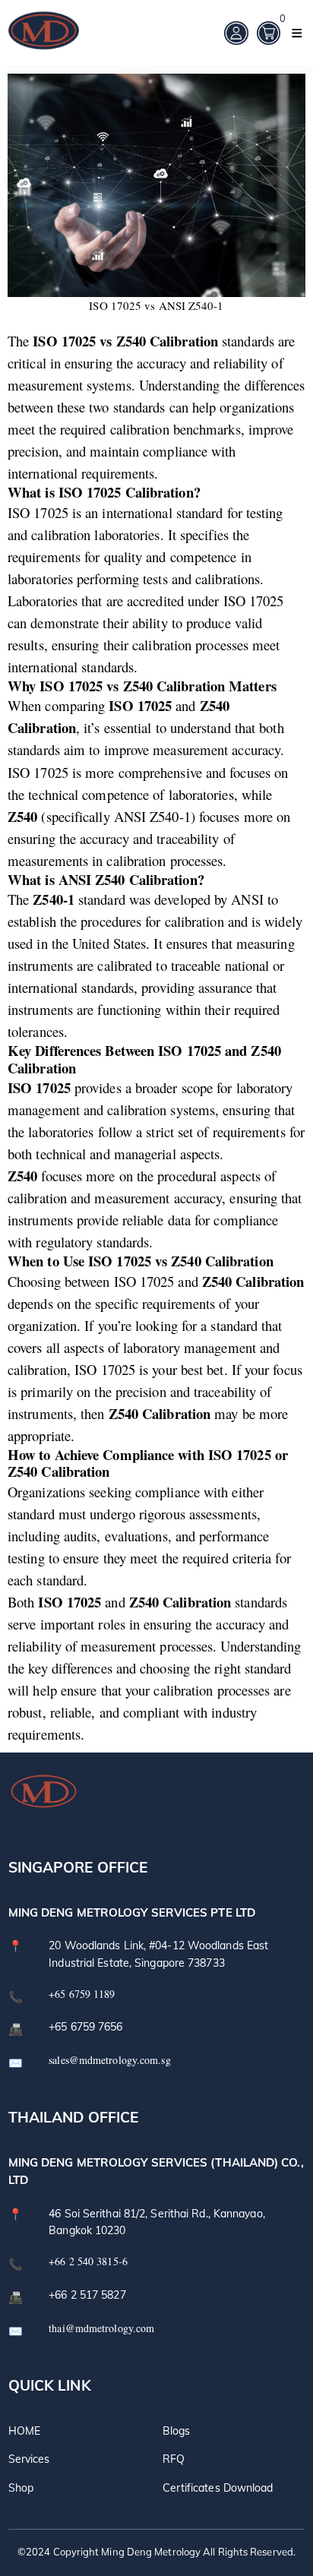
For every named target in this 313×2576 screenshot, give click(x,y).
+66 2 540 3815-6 (88, 2261)
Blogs (177, 2431)
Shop (21, 2488)
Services (29, 2459)
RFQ (174, 2459)
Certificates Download (218, 2488)
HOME (24, 2431)
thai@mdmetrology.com (101, 2328)
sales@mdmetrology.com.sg (109, 2060)
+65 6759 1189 (82, 1994)
